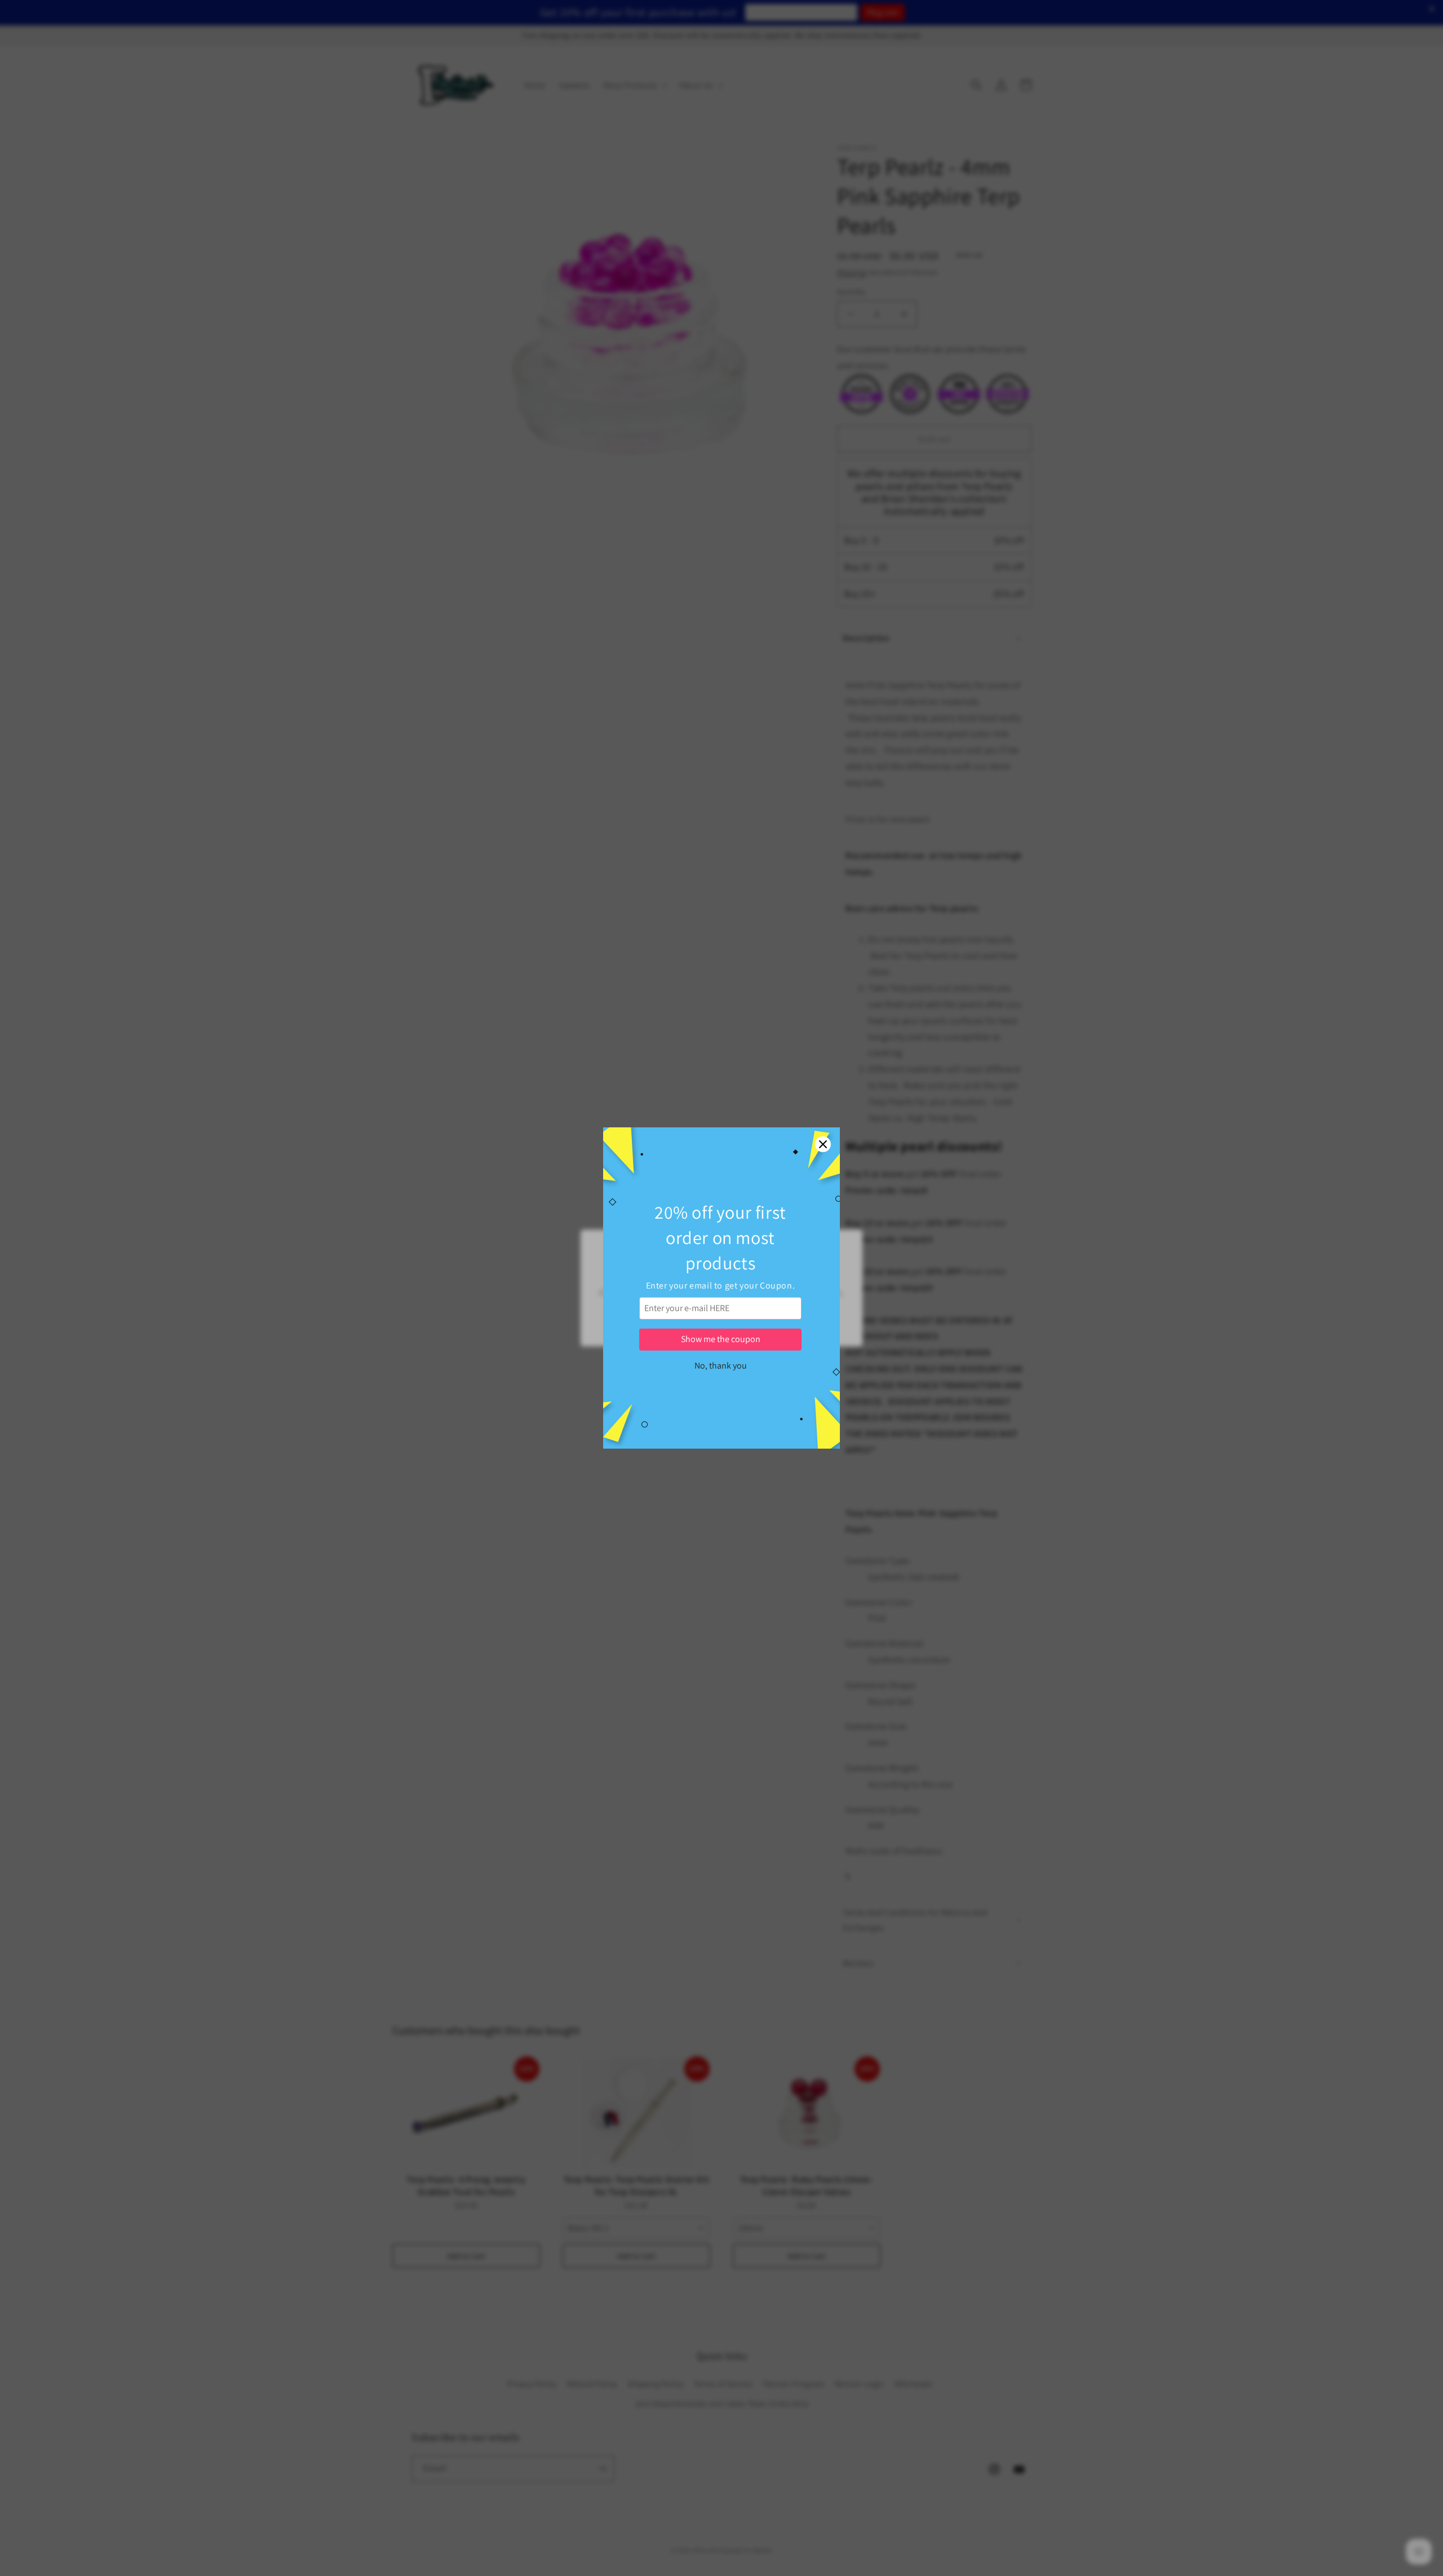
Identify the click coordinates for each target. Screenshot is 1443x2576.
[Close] (823, 1144)
